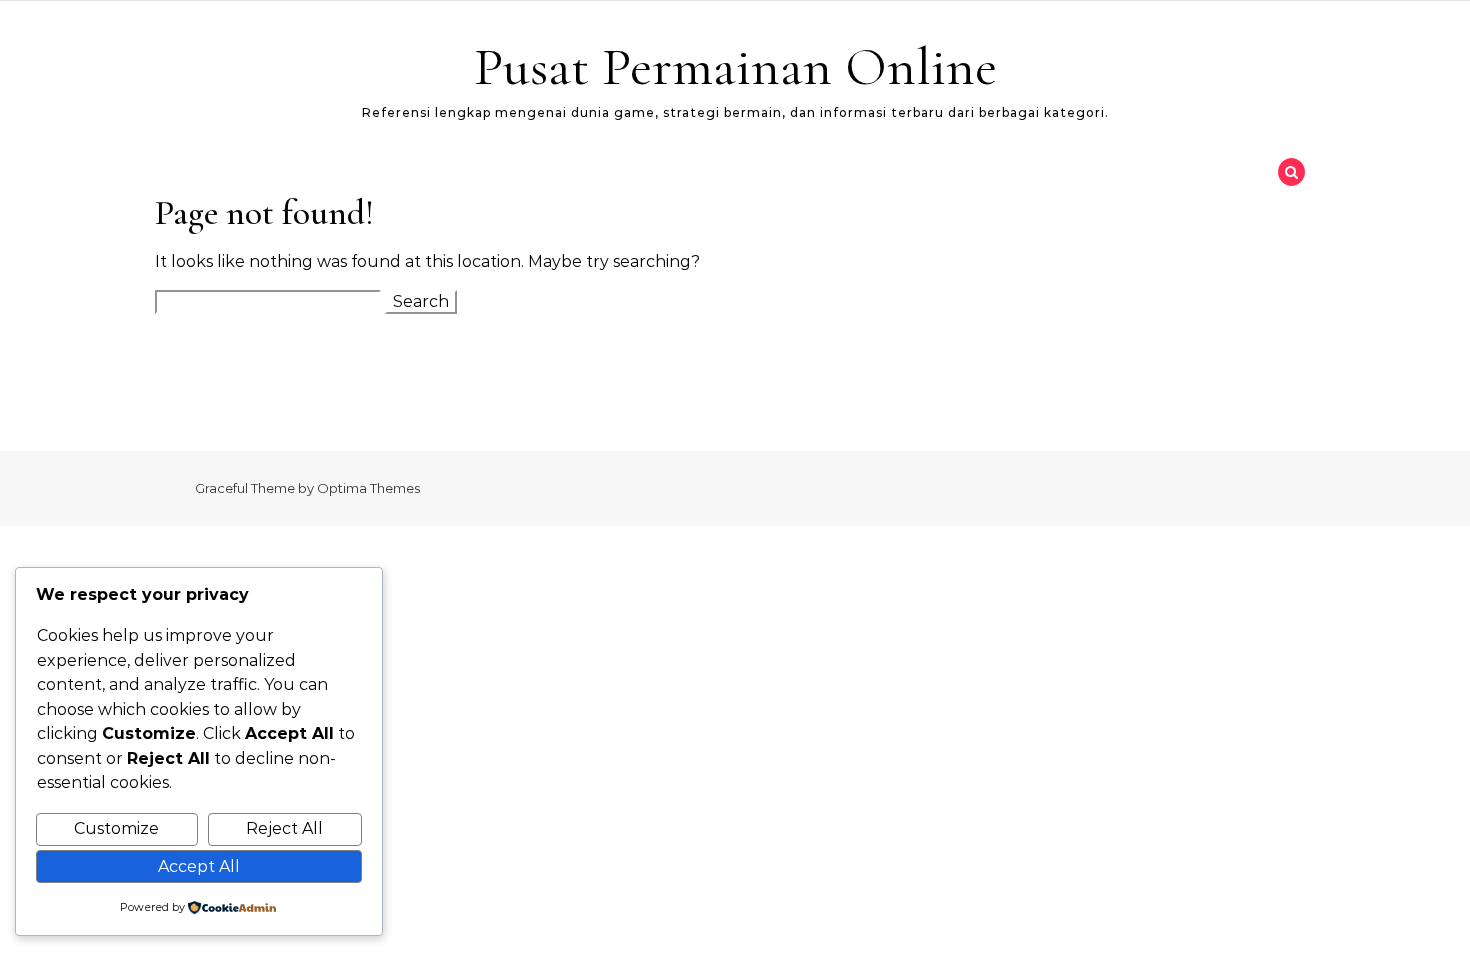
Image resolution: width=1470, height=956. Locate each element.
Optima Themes (368, 488)
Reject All (284, 828)
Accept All (199, 866)
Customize (116, 828)
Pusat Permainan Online (735, 66)
